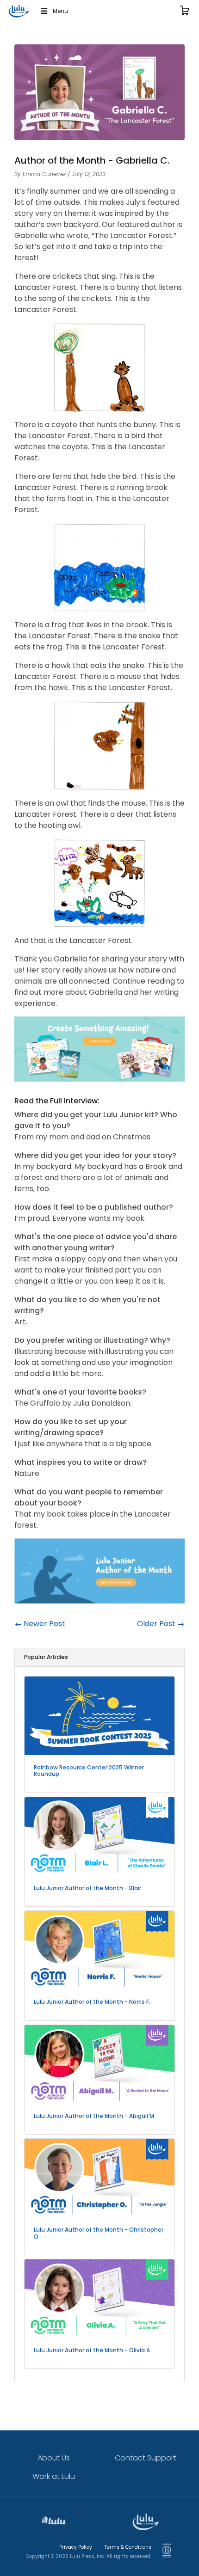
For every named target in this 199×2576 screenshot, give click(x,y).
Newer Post (44, 1624)
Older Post (157, 1624)
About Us (54, 2458)
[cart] (185, 11)
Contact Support (146, 2458)
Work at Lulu (54, 2476)
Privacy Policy (76, 2547)
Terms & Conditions (128, 2547)
